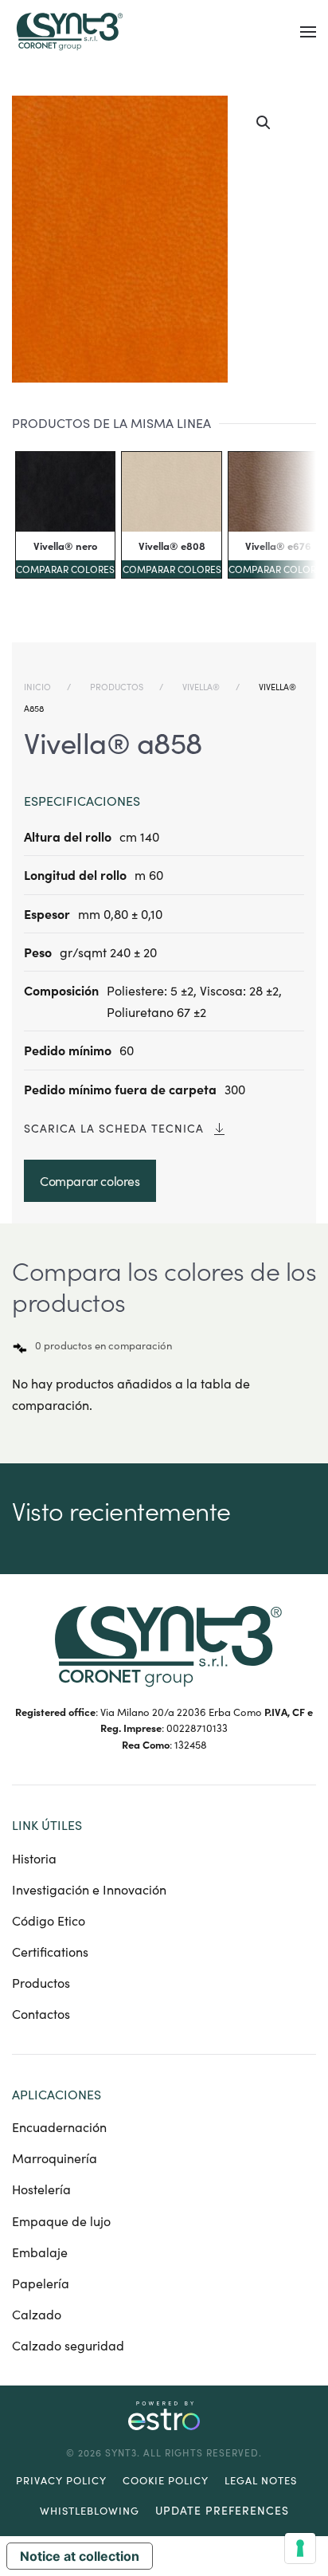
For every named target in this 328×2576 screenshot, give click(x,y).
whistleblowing (90, 2511)
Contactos (41, 2014)
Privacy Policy (61, 2480)
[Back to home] (68, 32)
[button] (308, 32)
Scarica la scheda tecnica (114, 1128)
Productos (41, 1983)
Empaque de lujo (61, 2221)
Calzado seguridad (68, 2345)
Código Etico (49, 1920)
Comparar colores (65, 569)
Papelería (41, 2283)
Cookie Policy (166, 2480)
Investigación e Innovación (89, 1889)
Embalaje (40, 2252)
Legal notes (261, 2480)
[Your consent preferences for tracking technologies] (300, 2548)
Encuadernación (59, 2127)
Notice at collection (80, 2556)
